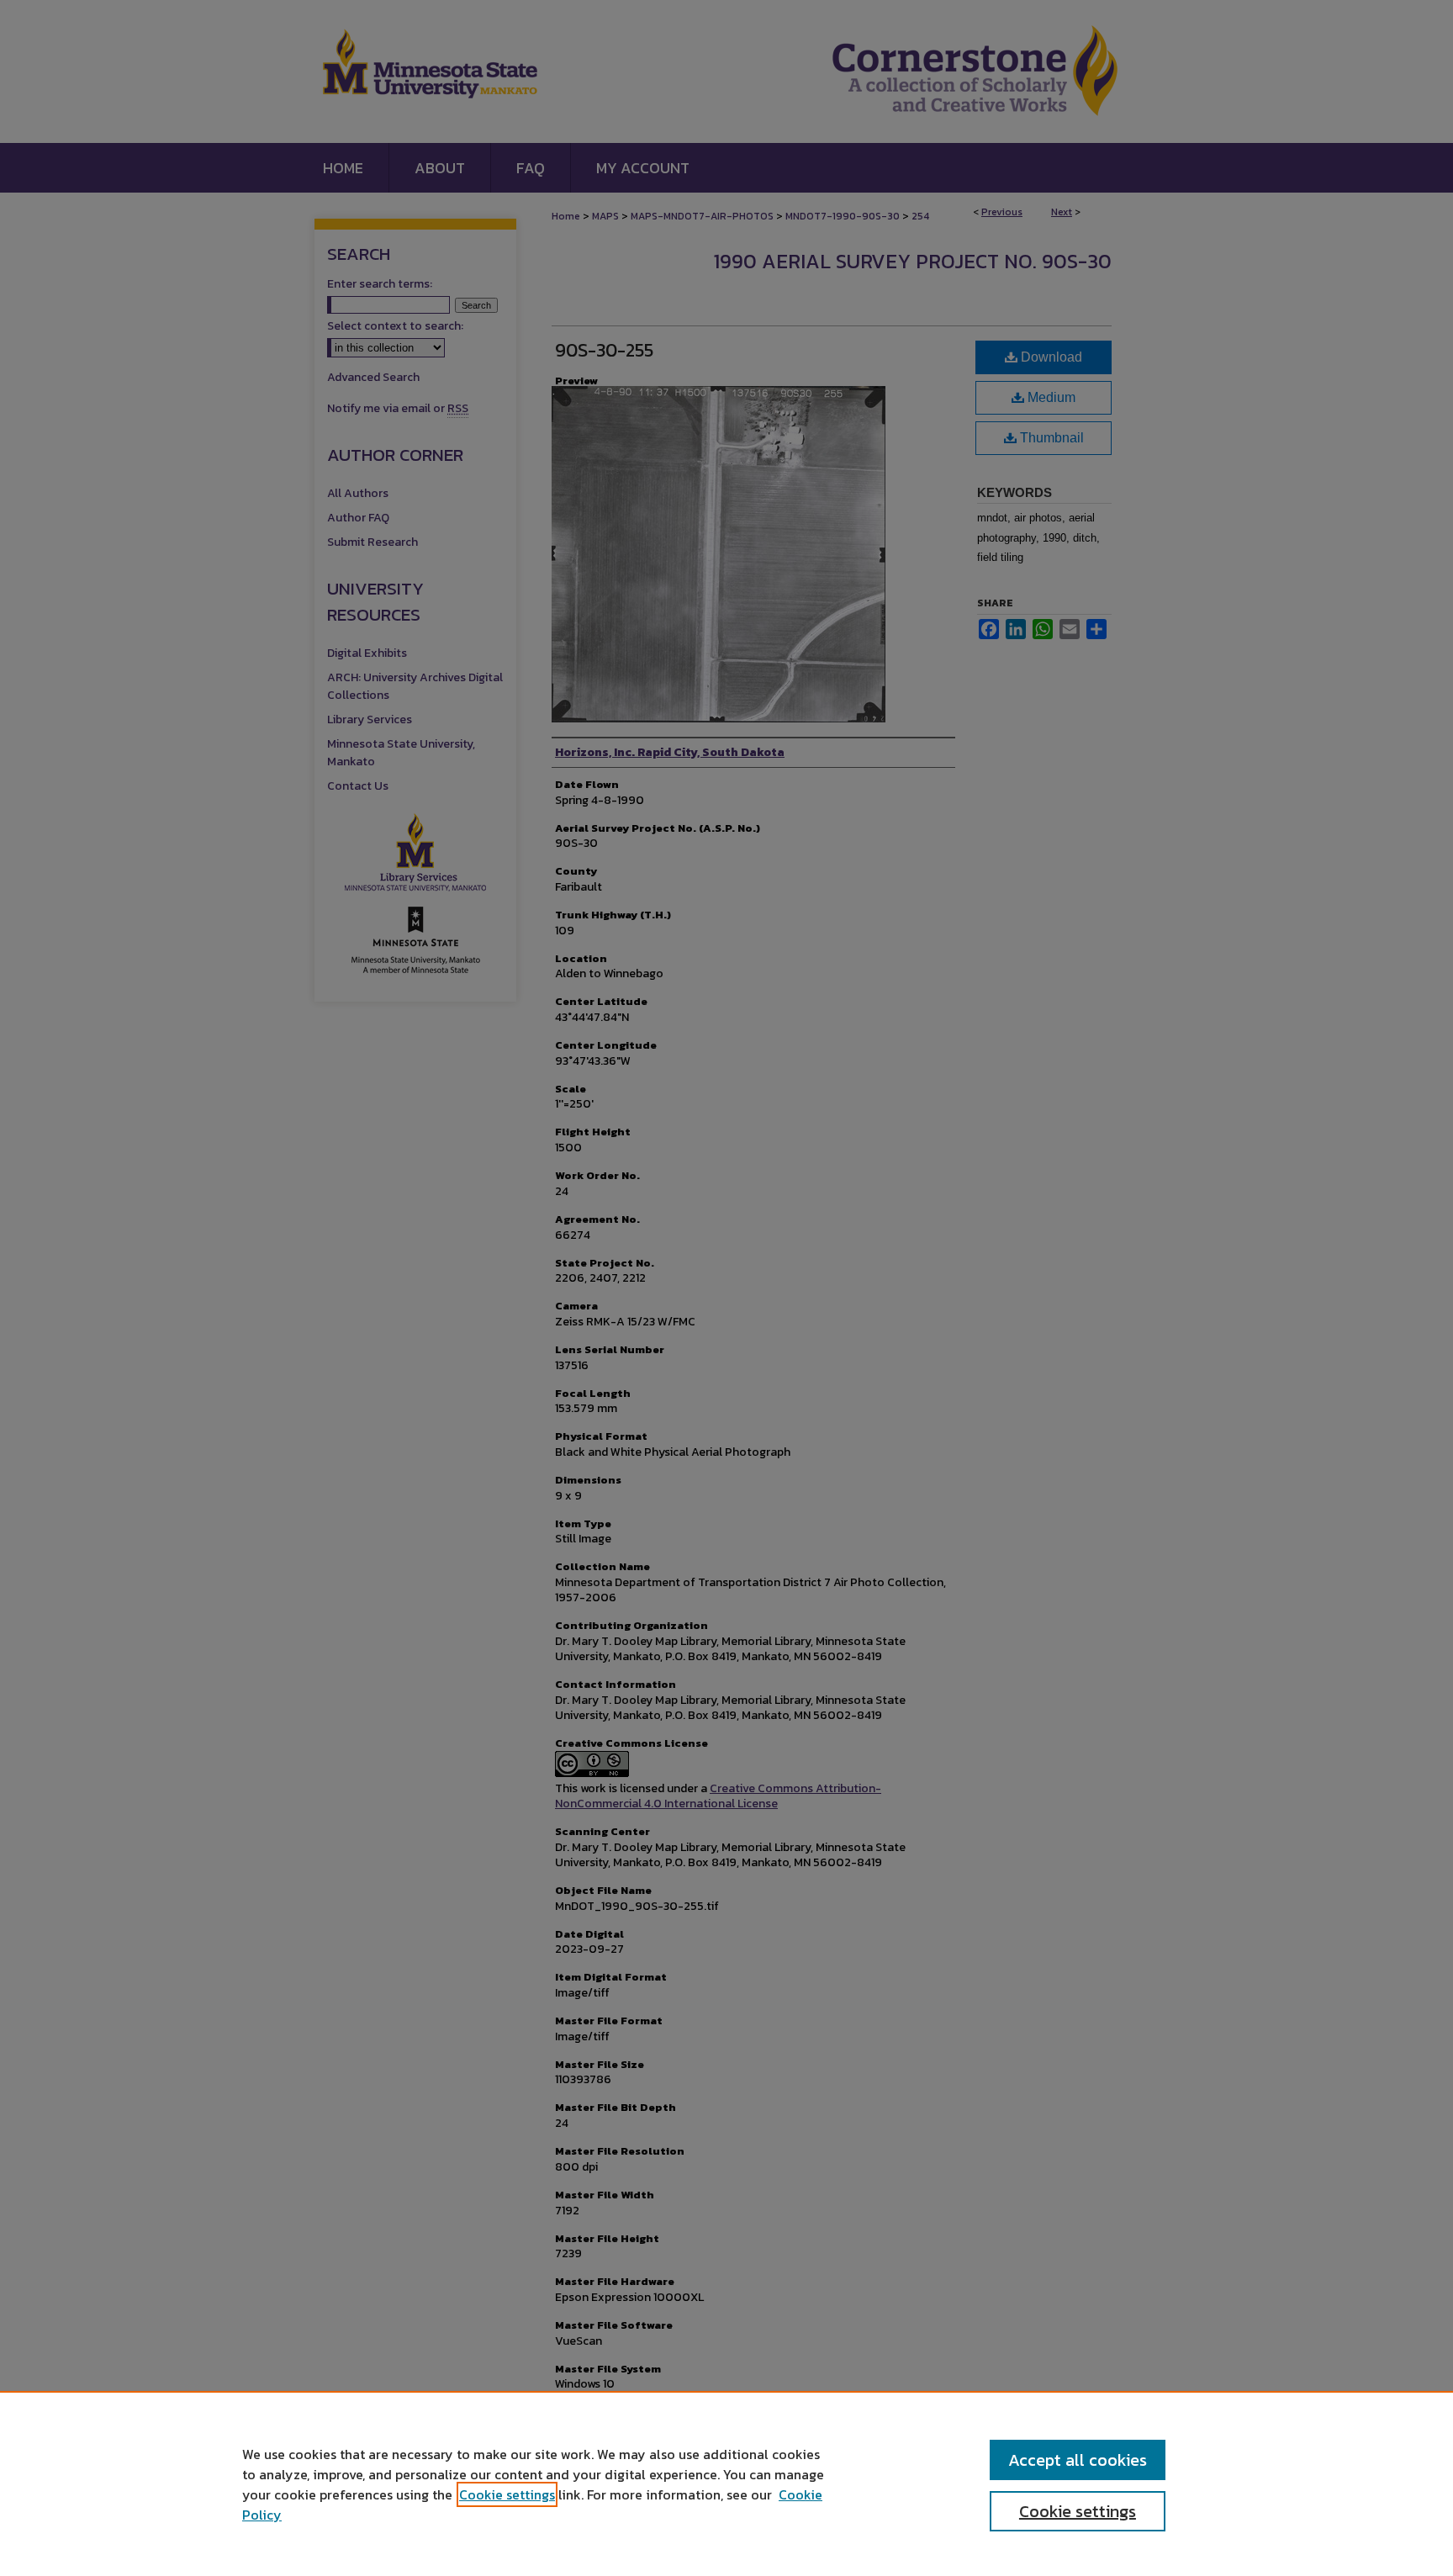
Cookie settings (507, 2494)
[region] (726, 2483)
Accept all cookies (1078, 2460)
